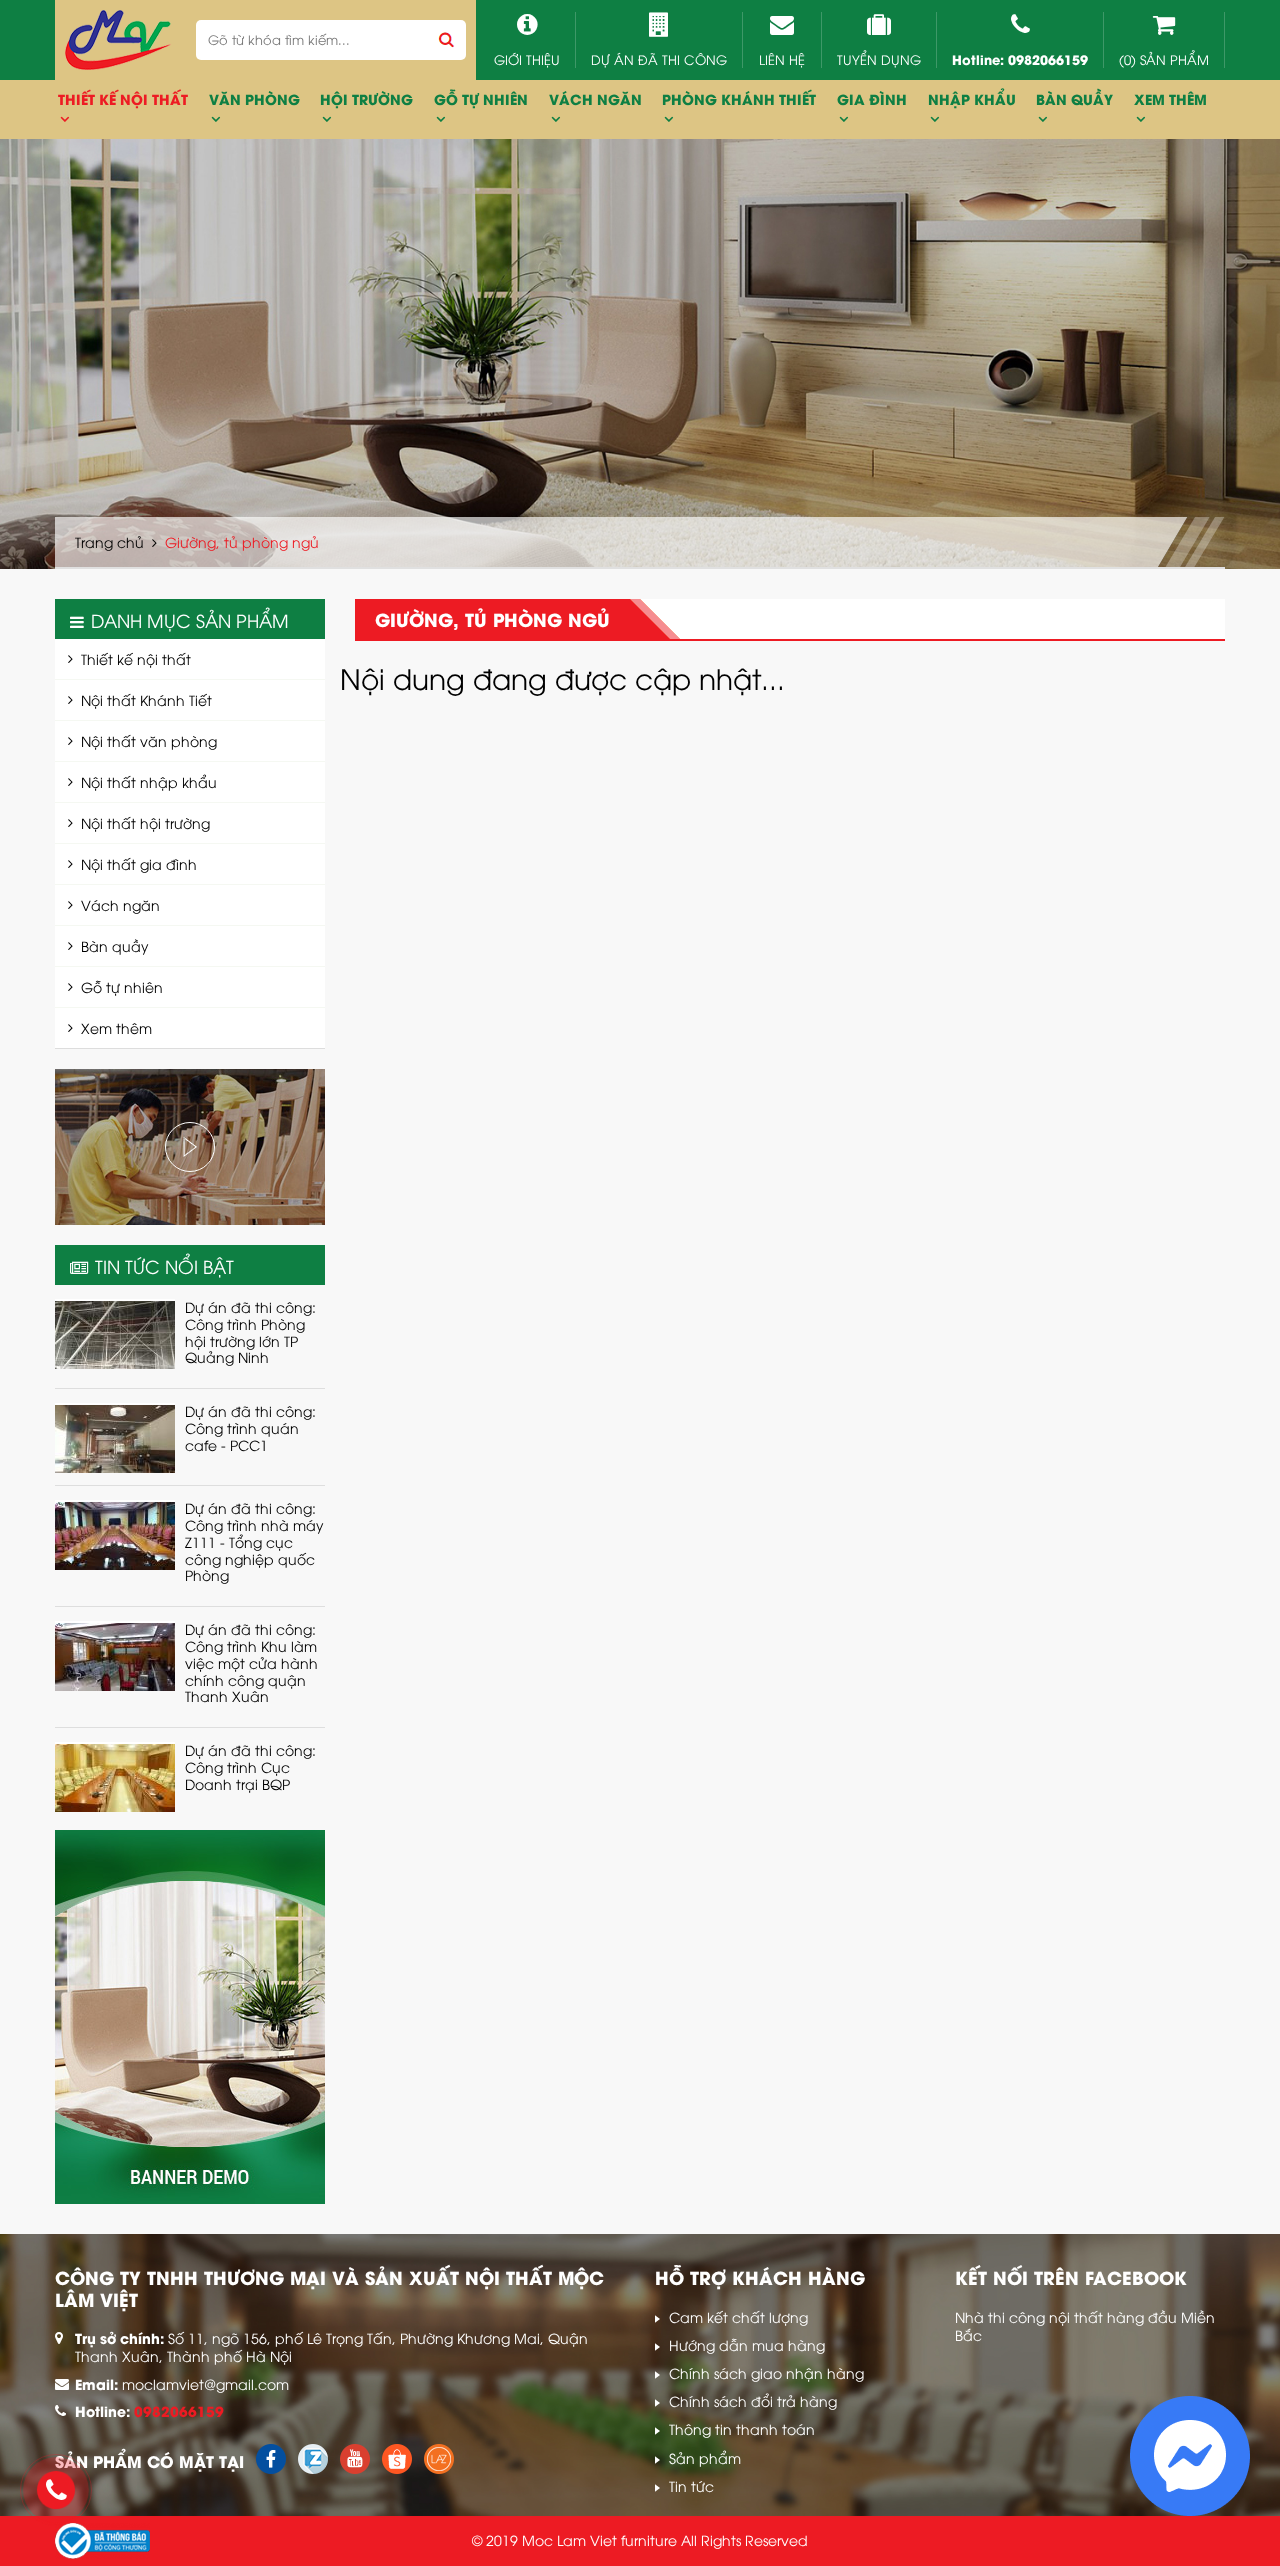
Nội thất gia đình (139, 863)
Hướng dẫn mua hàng (747, 2344)
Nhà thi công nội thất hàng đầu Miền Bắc (1085, 2325)
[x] (271, 2467)
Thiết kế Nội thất (123, 98)
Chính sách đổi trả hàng (753, 2400)
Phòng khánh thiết (739, 98)
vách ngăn (595, 98)
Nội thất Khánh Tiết (146, 699)
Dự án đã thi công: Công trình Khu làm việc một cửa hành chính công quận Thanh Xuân (251, 1662)
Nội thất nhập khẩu (149, 781)
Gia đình (872, 98)
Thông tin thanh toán (742, 2428)
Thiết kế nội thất (136, 658)
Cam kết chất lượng (738, 2316)
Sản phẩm (705, 2457)
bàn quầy (1074, 98)
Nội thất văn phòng (149, 740)
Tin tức (691, 2485)
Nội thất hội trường (145, 822)
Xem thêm (1170, 98)
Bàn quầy (115, 945)
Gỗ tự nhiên (481, 98)
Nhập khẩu (972, 98)
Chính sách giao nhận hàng (766, 2372)
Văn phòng (254, 98)
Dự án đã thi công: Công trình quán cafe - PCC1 (250, 1427)
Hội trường (366, 98)
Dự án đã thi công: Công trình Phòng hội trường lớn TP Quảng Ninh (250, 1331)
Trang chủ (109, 541)
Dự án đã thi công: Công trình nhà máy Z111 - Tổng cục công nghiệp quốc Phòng (254, 1541)
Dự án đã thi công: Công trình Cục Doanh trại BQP (250, 1766)
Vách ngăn (120, 904)
